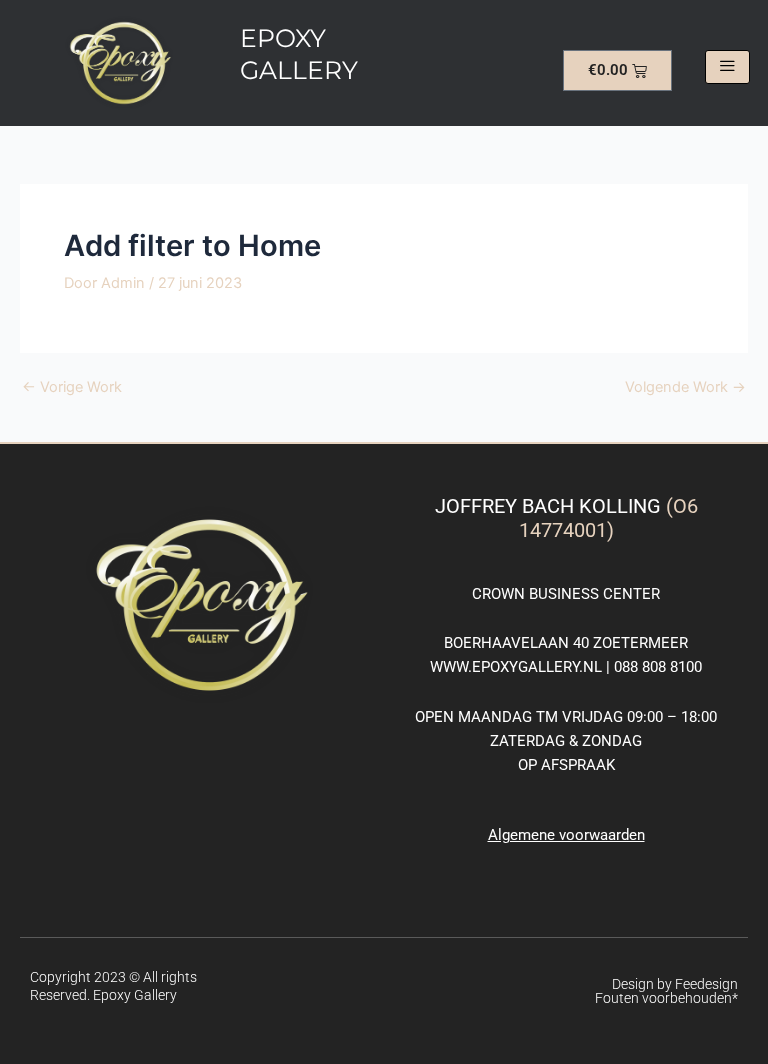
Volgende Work (685, 387)
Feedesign (706, 984)
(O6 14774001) (608, 518)
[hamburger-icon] (727, 67)
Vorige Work (72, 387)
